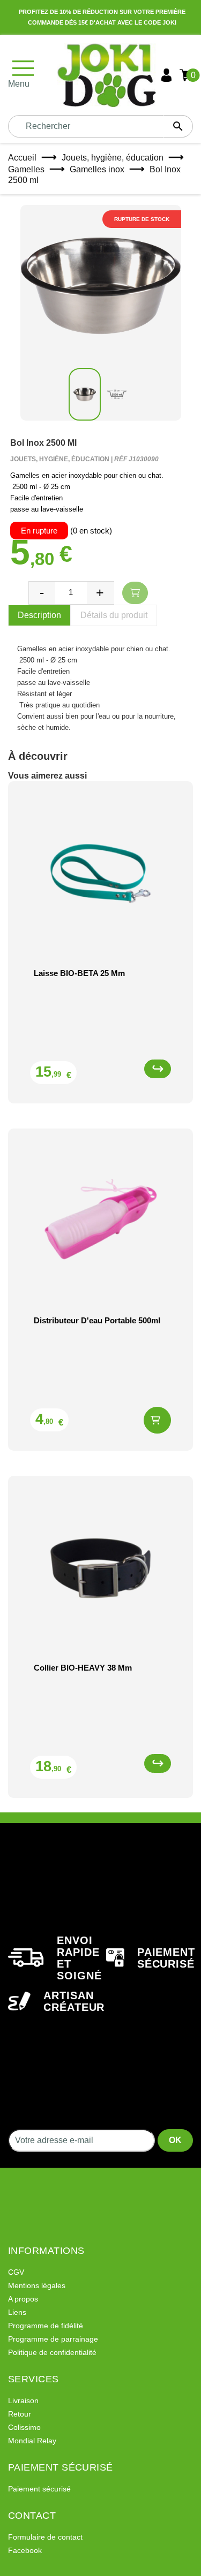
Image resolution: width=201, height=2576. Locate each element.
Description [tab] (39, 615)
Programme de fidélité (46, 2326)
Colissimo (24, 2427)
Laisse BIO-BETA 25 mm (79, 973)
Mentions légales (37, 2285)
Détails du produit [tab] (114, 615)
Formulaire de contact (45, 2537)
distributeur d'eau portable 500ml (97, 1320)
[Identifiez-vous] (166, 75)
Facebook (25, 2550)
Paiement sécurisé (39, 2489)
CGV (16, 2272)
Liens (17, 2312)
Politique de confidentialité (52, 2352)
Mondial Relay (32, 2441)
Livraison (23, 2400)
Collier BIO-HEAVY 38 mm (83, 1668)
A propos (23, 2299)
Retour (20, 2414)
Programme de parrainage (53, 2339)
